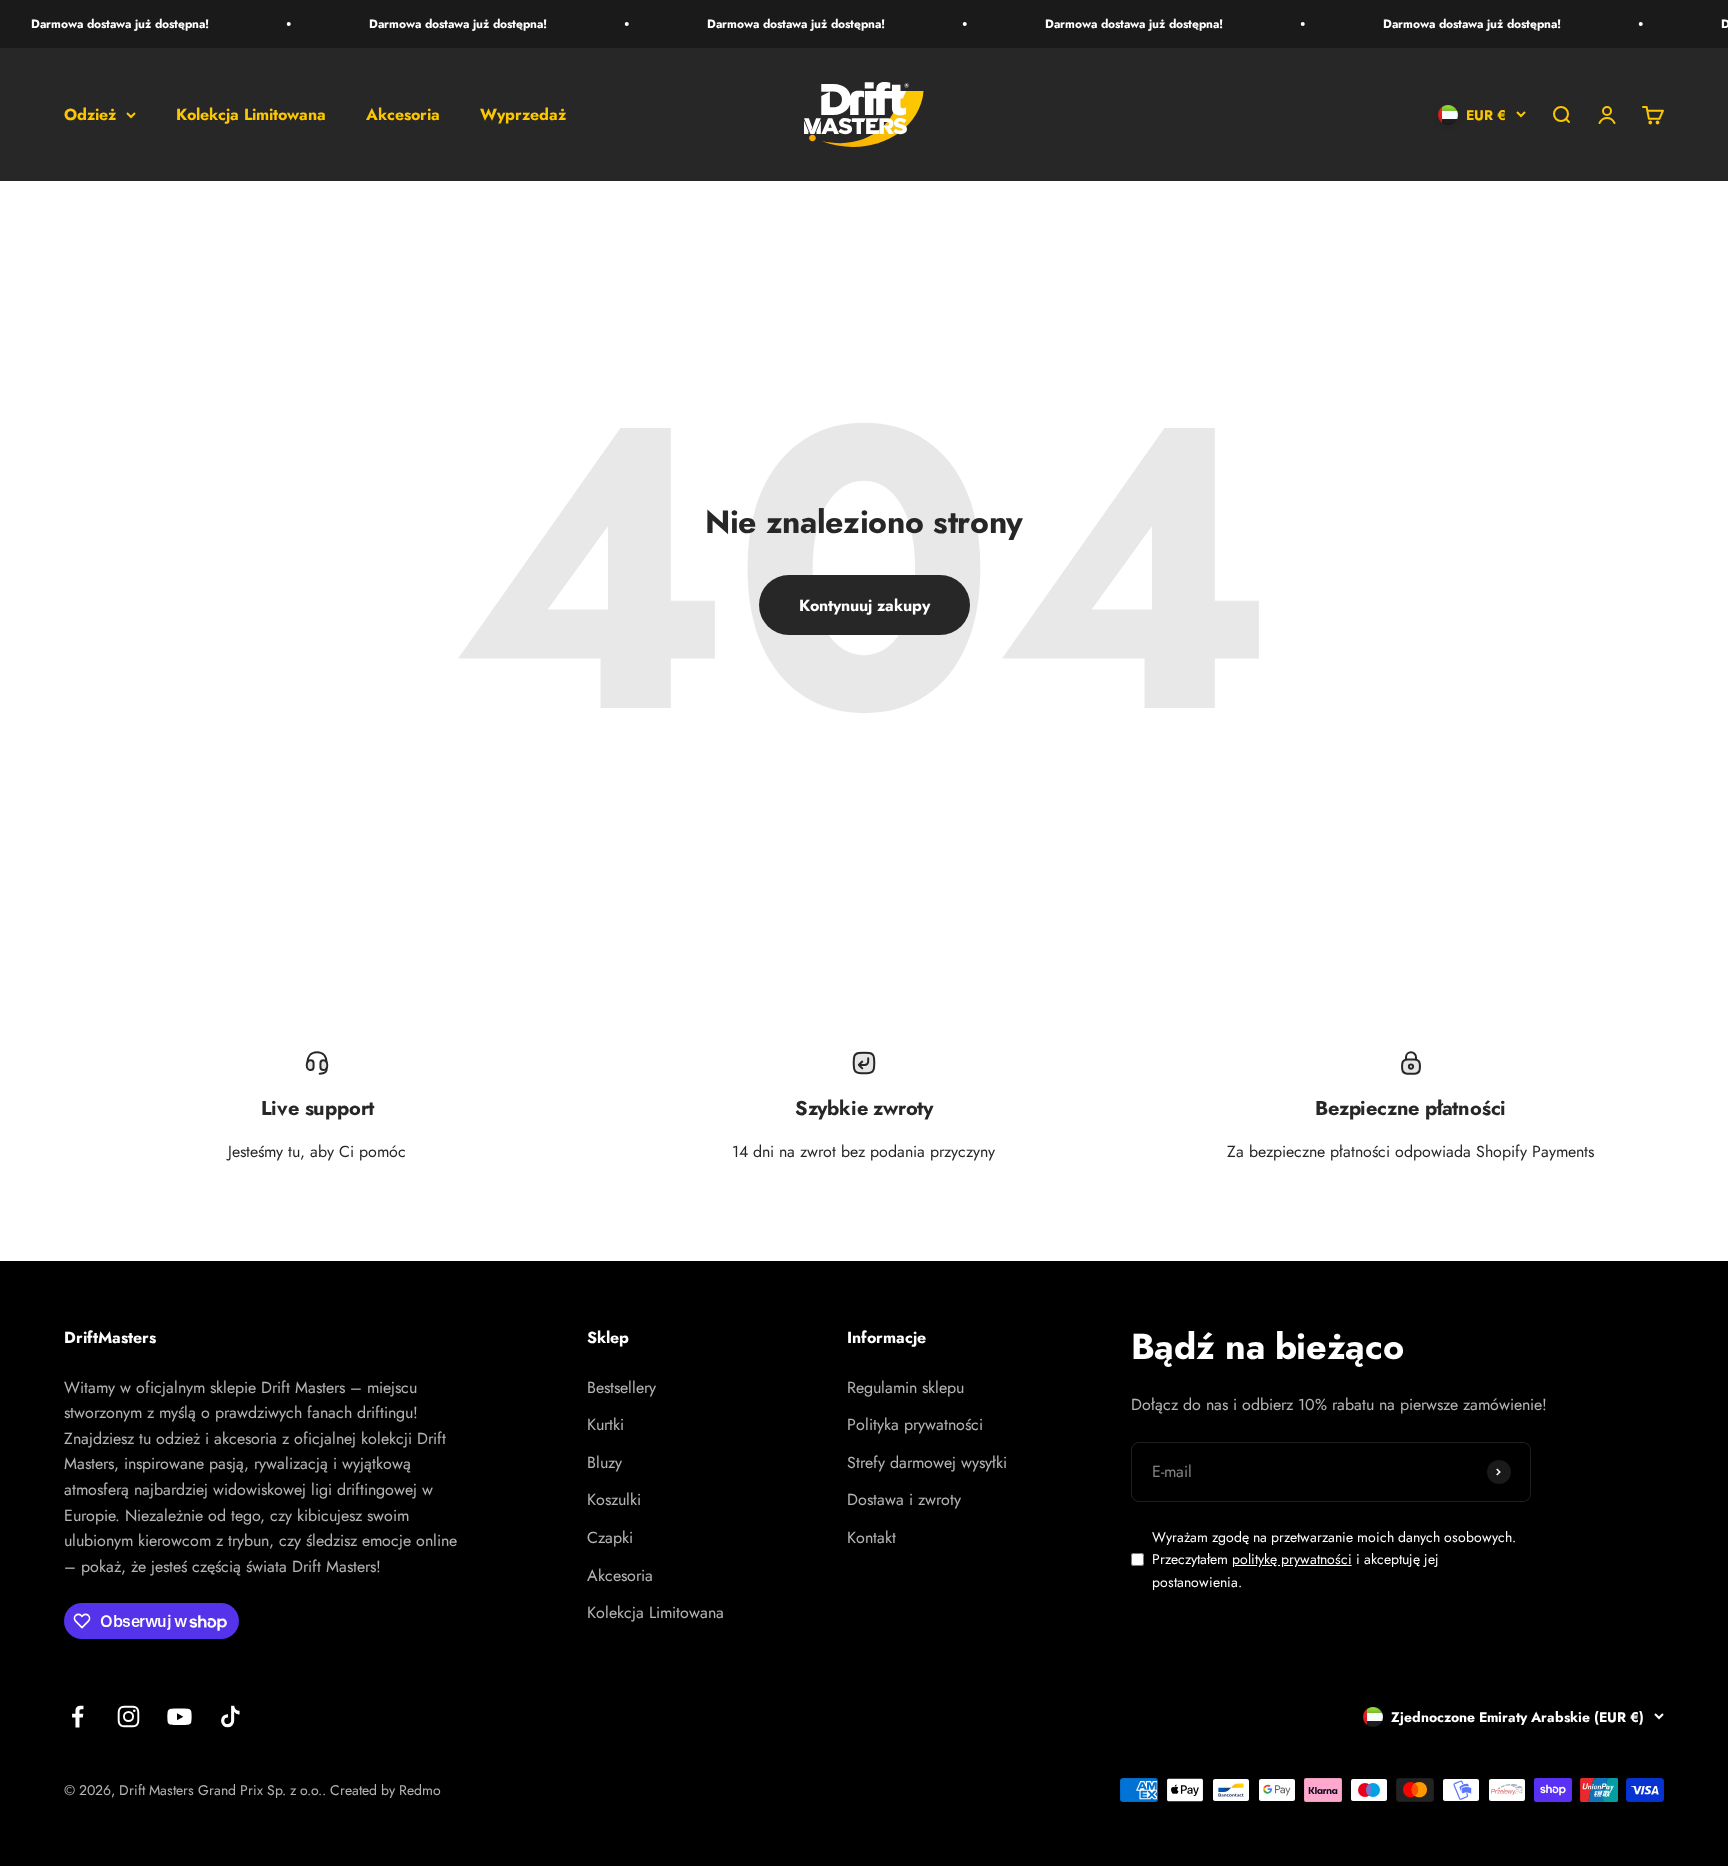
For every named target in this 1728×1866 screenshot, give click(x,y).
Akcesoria (403, 114)
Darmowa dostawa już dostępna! (103, 24)
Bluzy (604, 1462)
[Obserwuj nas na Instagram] (128, 1716)
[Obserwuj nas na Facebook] (77, 1716)
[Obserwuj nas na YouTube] (179, 1716)
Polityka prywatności (915, 1424)
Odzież (90, 114)
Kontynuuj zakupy (864, 605)
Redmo (420, 1790)
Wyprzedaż (523, 114)
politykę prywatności (1292, 1559)
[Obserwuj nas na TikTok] (230, 1716)
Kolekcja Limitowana (251, 114)
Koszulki (614, 1499)
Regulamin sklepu (905, 1387)
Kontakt (871, 1537)
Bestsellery (621, 1387)
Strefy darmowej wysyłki (927, 1462)
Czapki (610, 1537)
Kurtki (605, 1424)
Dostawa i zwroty (904, 1499)
